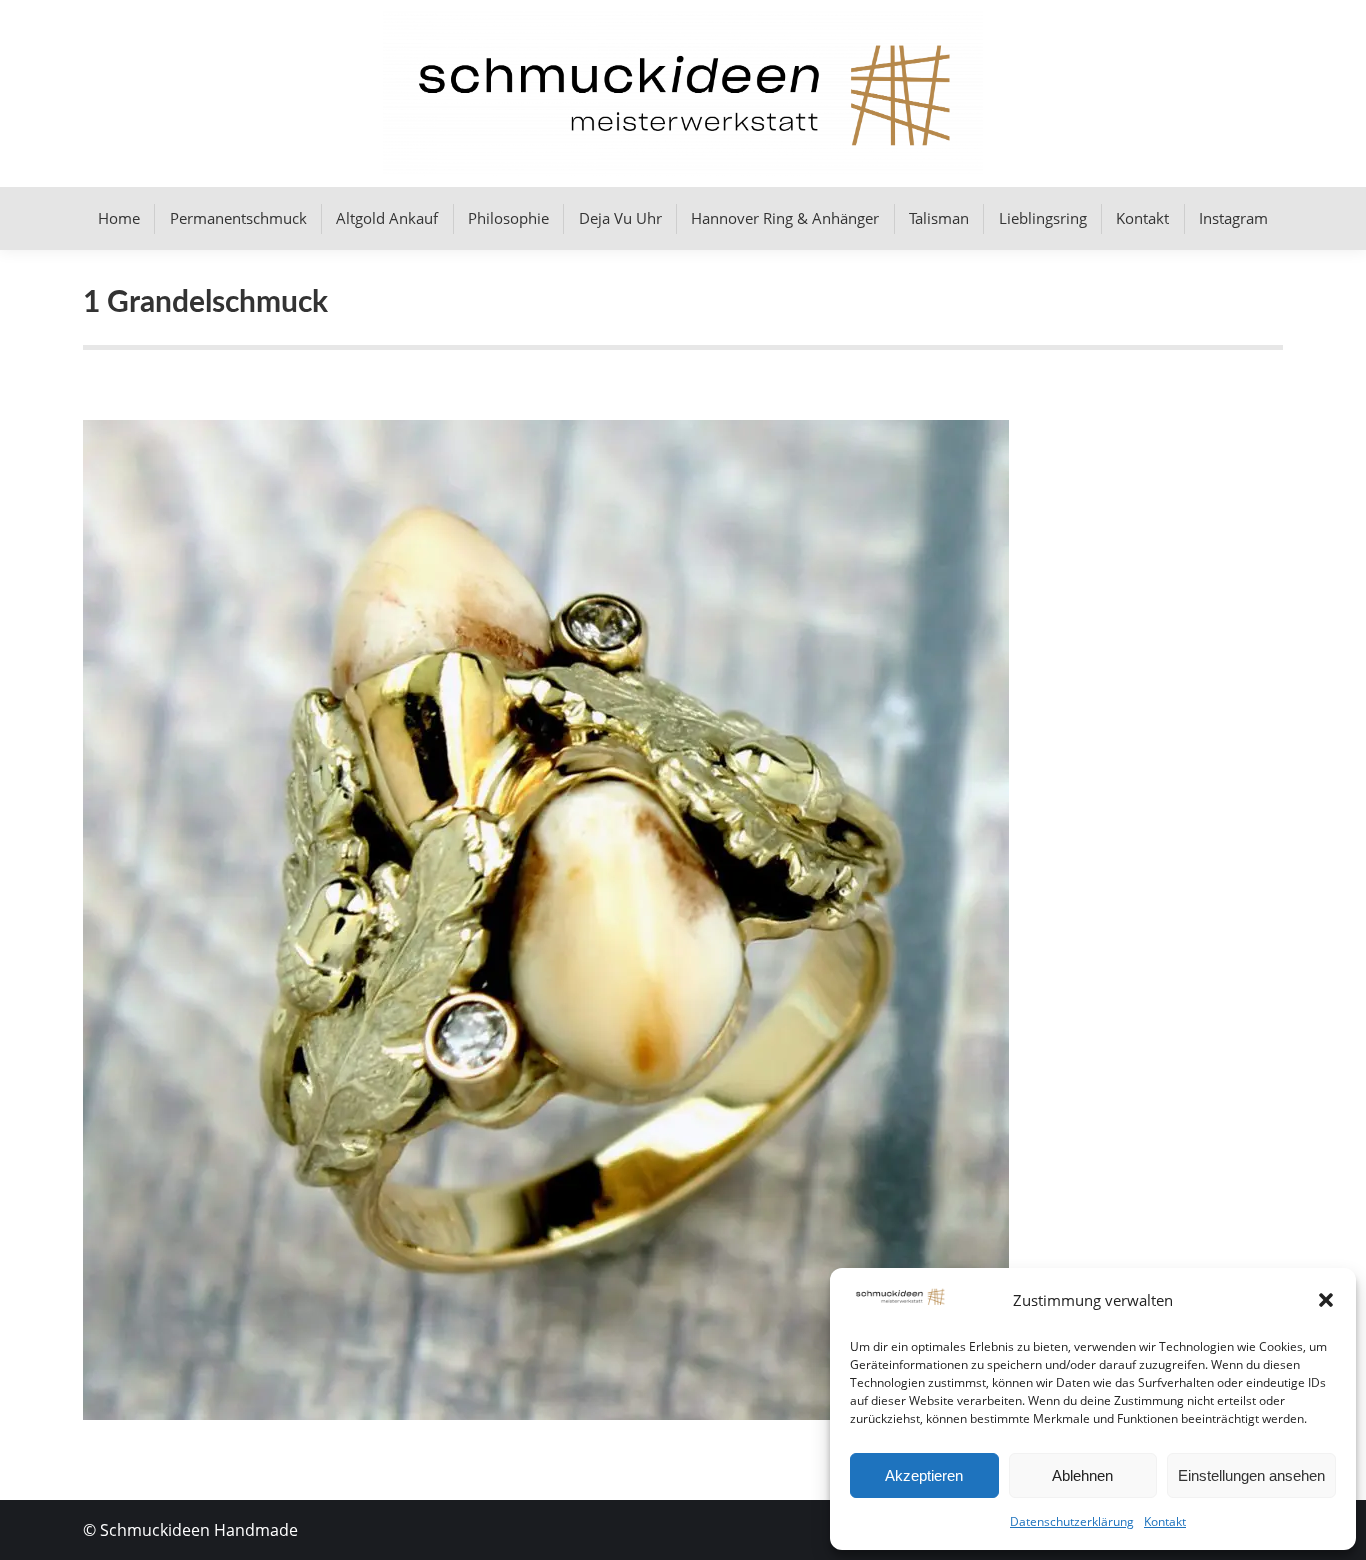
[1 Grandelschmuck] (683, 920)
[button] (1326, 1300)
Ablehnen (1082, 1475)
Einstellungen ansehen (1251, 1475)
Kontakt (1165, 1521)
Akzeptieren (924, 1475)
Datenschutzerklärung (1072, 1521)
